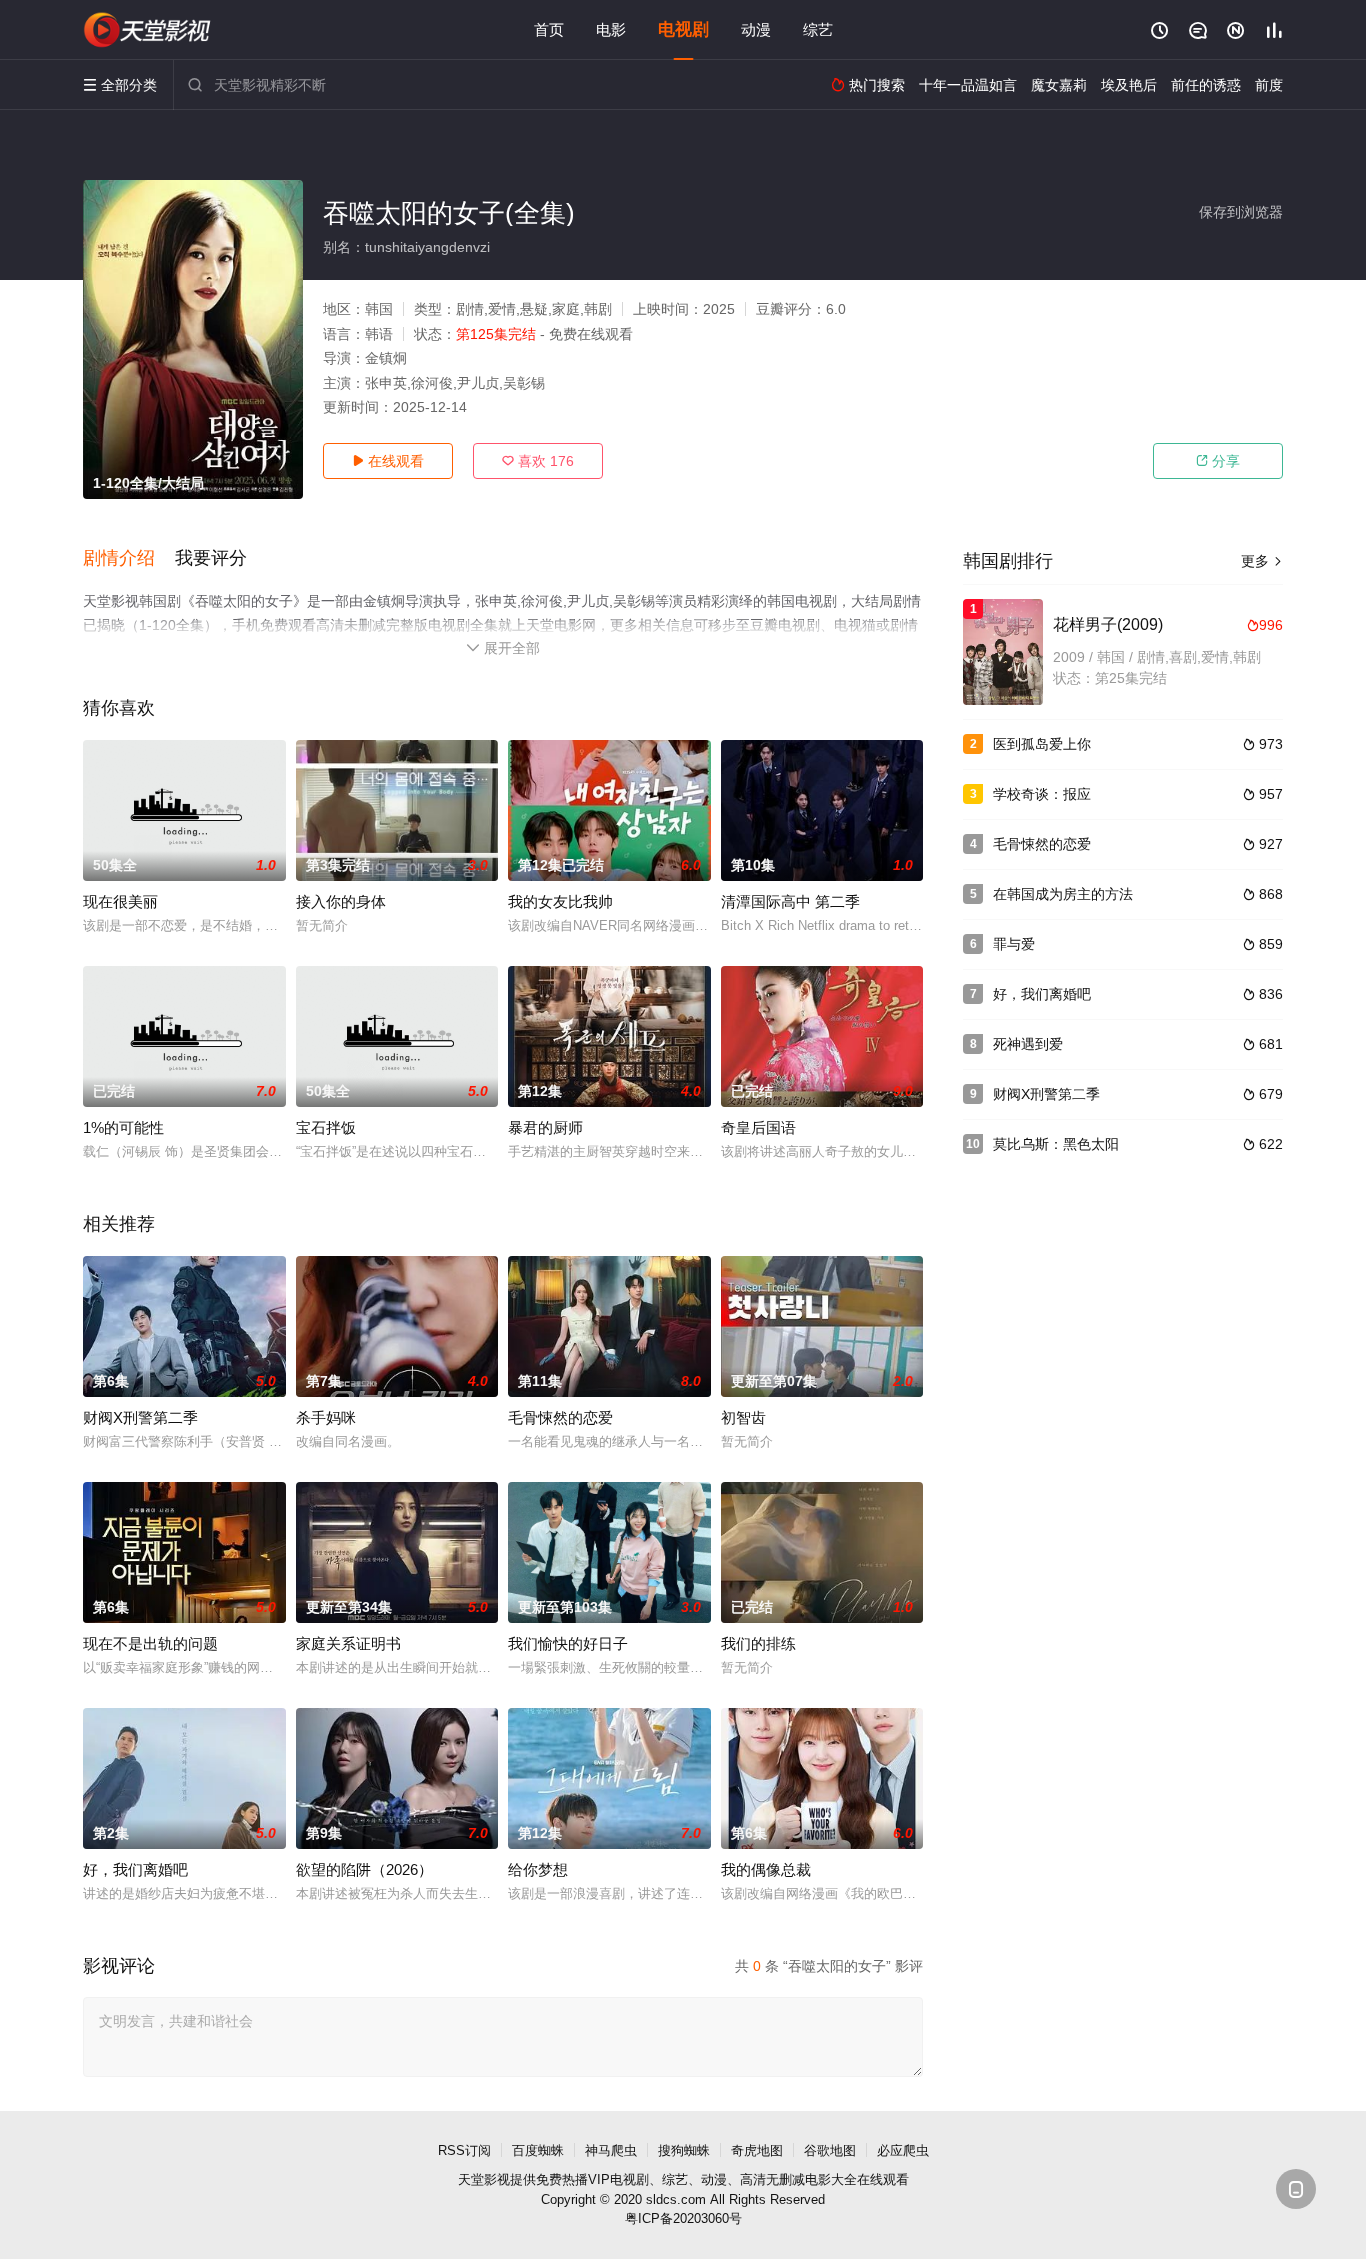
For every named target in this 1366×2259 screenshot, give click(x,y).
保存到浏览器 (1241, 212)
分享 (1218, 461)
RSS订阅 (464, 2150)
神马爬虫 (611, 2150)
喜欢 (538, 461)
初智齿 (743, 1417)
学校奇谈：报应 (1042, 794)
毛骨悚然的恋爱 (560, 1417)
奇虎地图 (757, 2150)
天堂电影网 (148, 30)
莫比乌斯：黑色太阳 (1056, 1144)
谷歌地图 (830, 2150)
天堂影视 (484, 2179)
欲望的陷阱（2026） (364, 1869)
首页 (549, 29)
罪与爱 (1014, 944)
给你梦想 (538, 1869)
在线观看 (388, 461)
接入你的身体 (341, 901)
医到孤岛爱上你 (1042, 744)
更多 (1262, 561)
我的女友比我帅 (560, 901)
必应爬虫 (903, 2150)
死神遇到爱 (1028, 1044)
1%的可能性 (123, 1127)
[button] (129, 559)
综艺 (818, 29)
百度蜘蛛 (538, 2150)
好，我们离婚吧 (135, 1869)
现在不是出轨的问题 (150, 1643)
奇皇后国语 (758, 1127)
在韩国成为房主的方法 (1063, 894)
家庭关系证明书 (348, 1643)
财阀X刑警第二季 (140, 1417)
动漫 (756, 29)
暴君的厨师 (545, 1127)
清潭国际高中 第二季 (790, 901)
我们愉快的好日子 (568, 1643)
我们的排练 (758, 1643)
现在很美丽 (120, 901)
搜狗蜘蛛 (684, 2150)
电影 (611, 29)
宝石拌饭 (326, 1127)
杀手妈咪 (326, 1417)
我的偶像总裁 (766, 1869)
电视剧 (683, 29)
